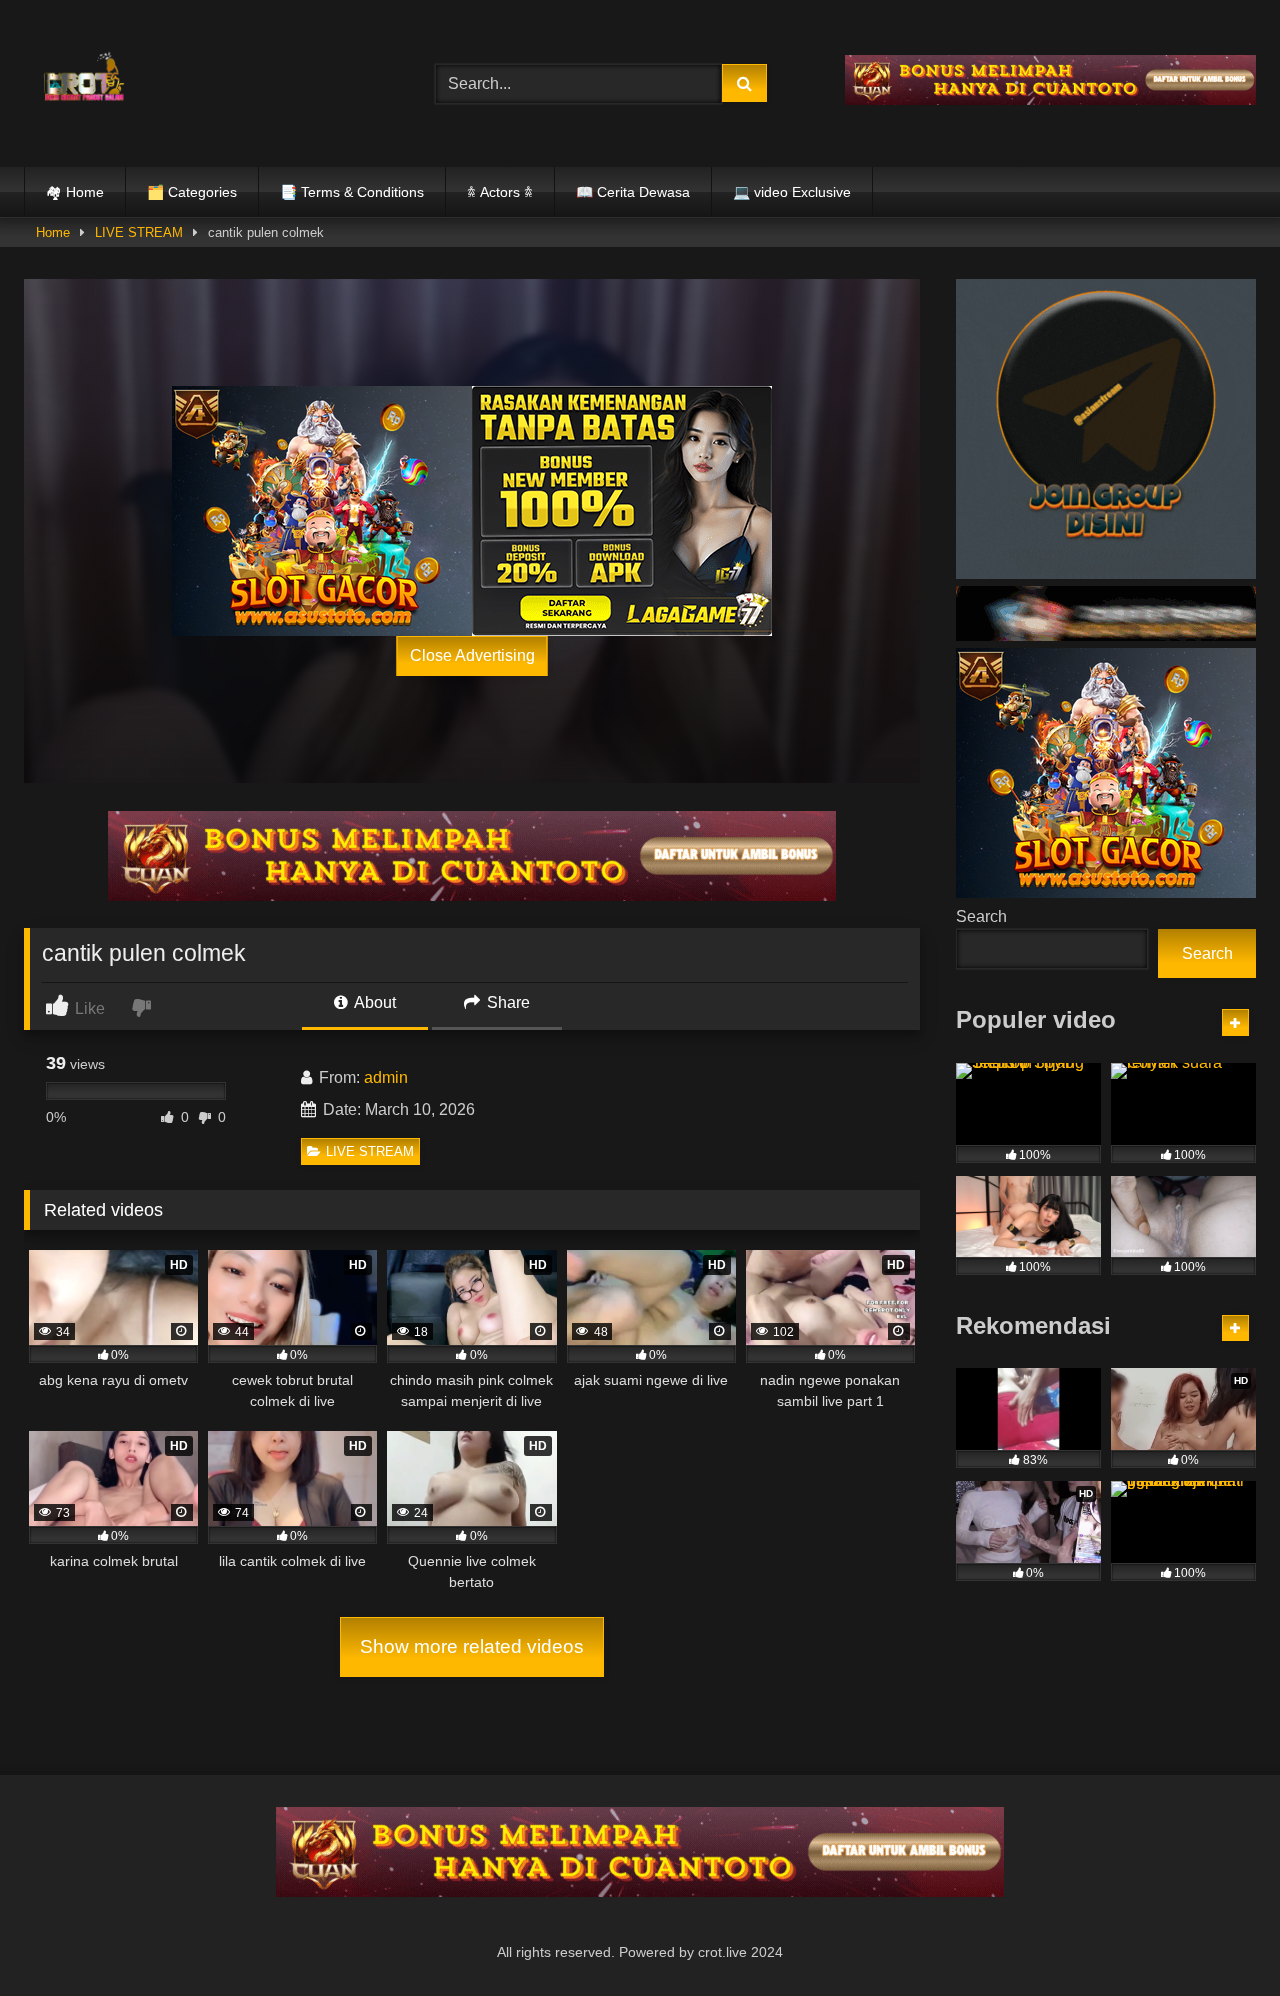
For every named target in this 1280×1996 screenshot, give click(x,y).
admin (386, 1077)
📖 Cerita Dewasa (633, 192)
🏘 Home (75, 192)
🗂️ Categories (192, 192)
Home (53, 232)
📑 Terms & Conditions (352, 192)
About (373, 1002)
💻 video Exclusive (792, 192)
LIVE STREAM (139, 232)
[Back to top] (1218, 1936)
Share (506, 1002)
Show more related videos (472, 1646)
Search (981, 916)
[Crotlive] (84, 79)
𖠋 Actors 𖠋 (500, 192)
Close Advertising (472, 655)
